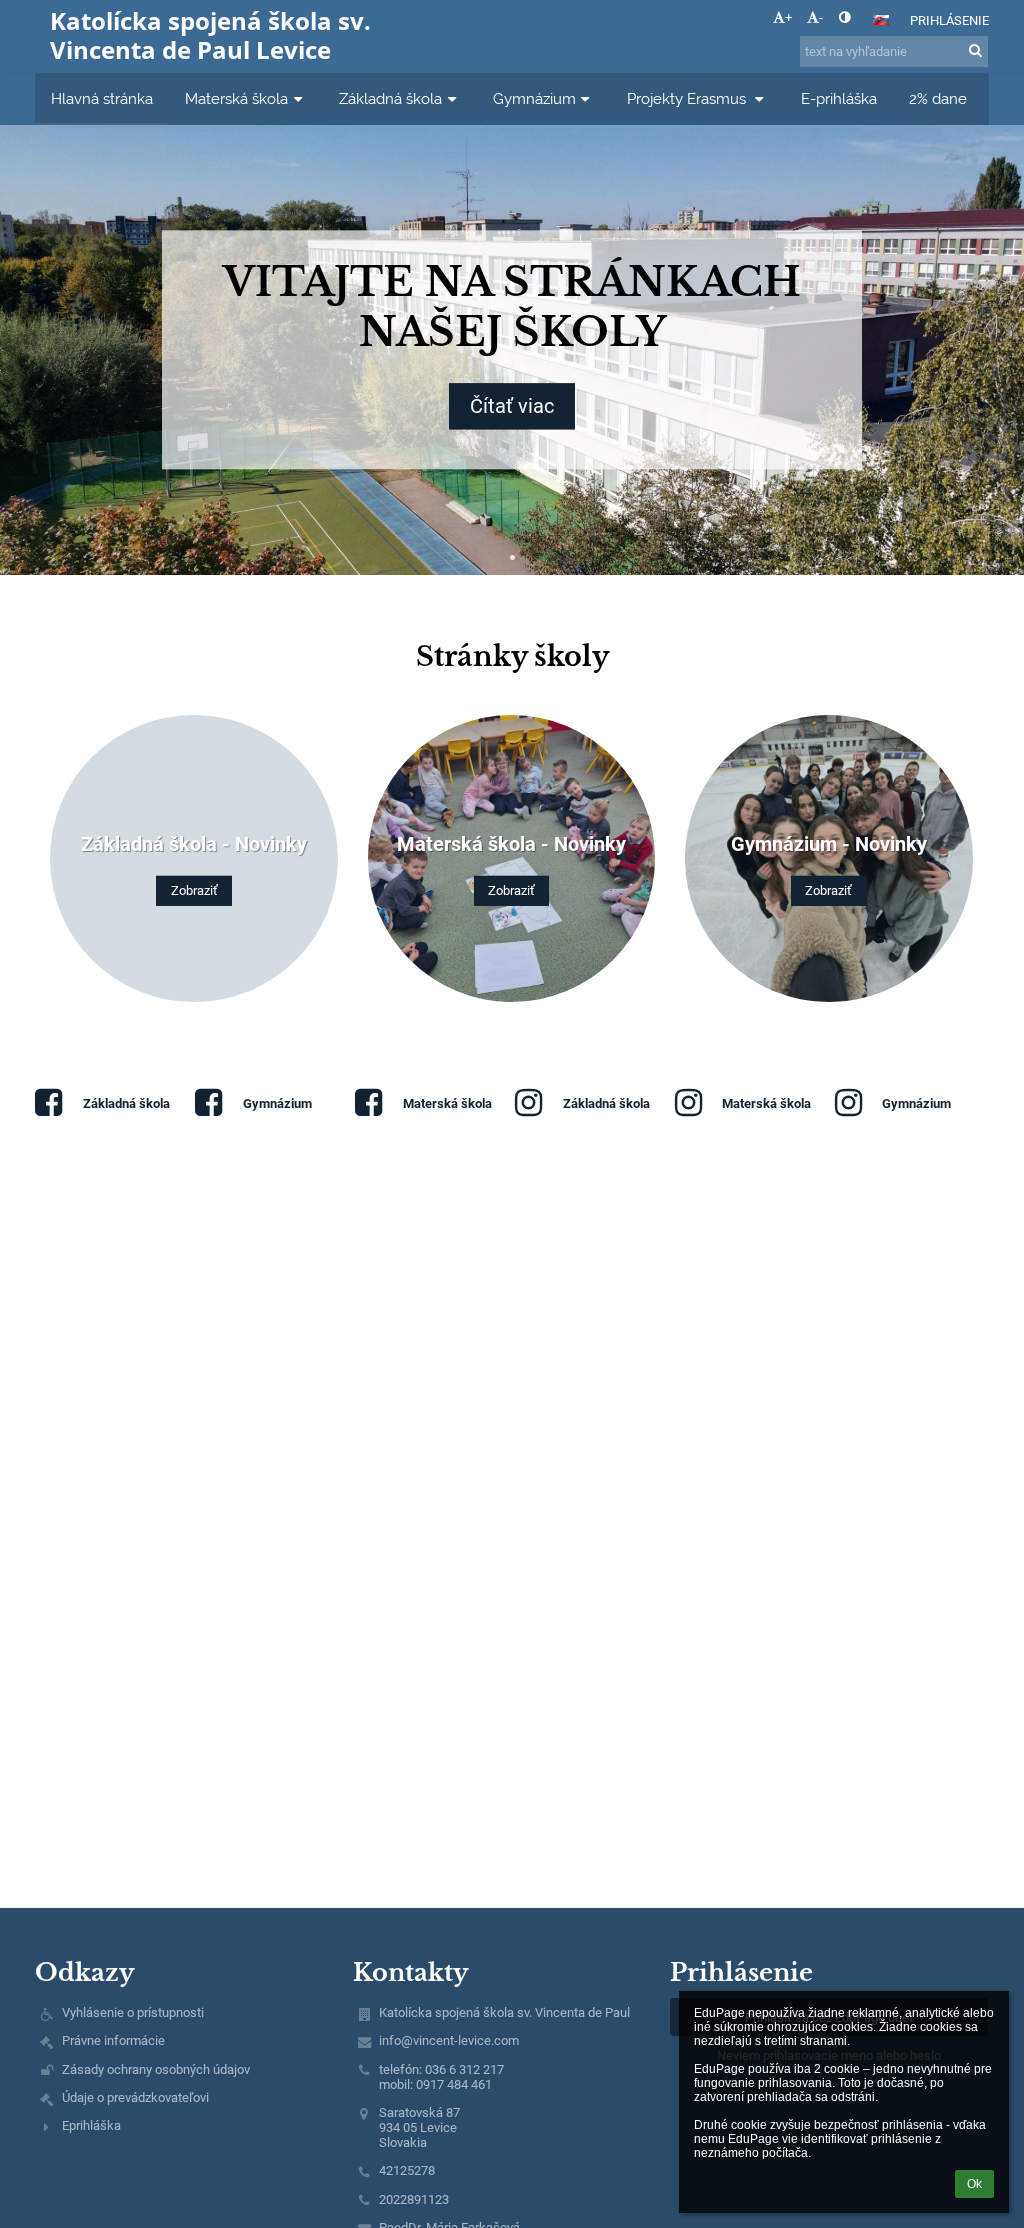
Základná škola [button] (390, 98)
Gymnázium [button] (534, 98)
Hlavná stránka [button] (102, 98)
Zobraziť (194, 890)
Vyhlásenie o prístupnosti (133, 2012)
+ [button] (788, 17)
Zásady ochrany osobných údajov (156, 2069)
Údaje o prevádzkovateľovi (135, 2097)
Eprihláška (91, 2125)
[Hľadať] (975, 50)
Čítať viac (512, 407)
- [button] (821, 17)
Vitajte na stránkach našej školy (512, 307)
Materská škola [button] (236, 98)
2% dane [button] (938, 98)
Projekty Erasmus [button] (688, 98)
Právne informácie (113, 2040)
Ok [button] (974, 2184)
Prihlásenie (949, 20)
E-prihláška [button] (839, 98)
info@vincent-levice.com (449, 2040)
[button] (844, 17)
